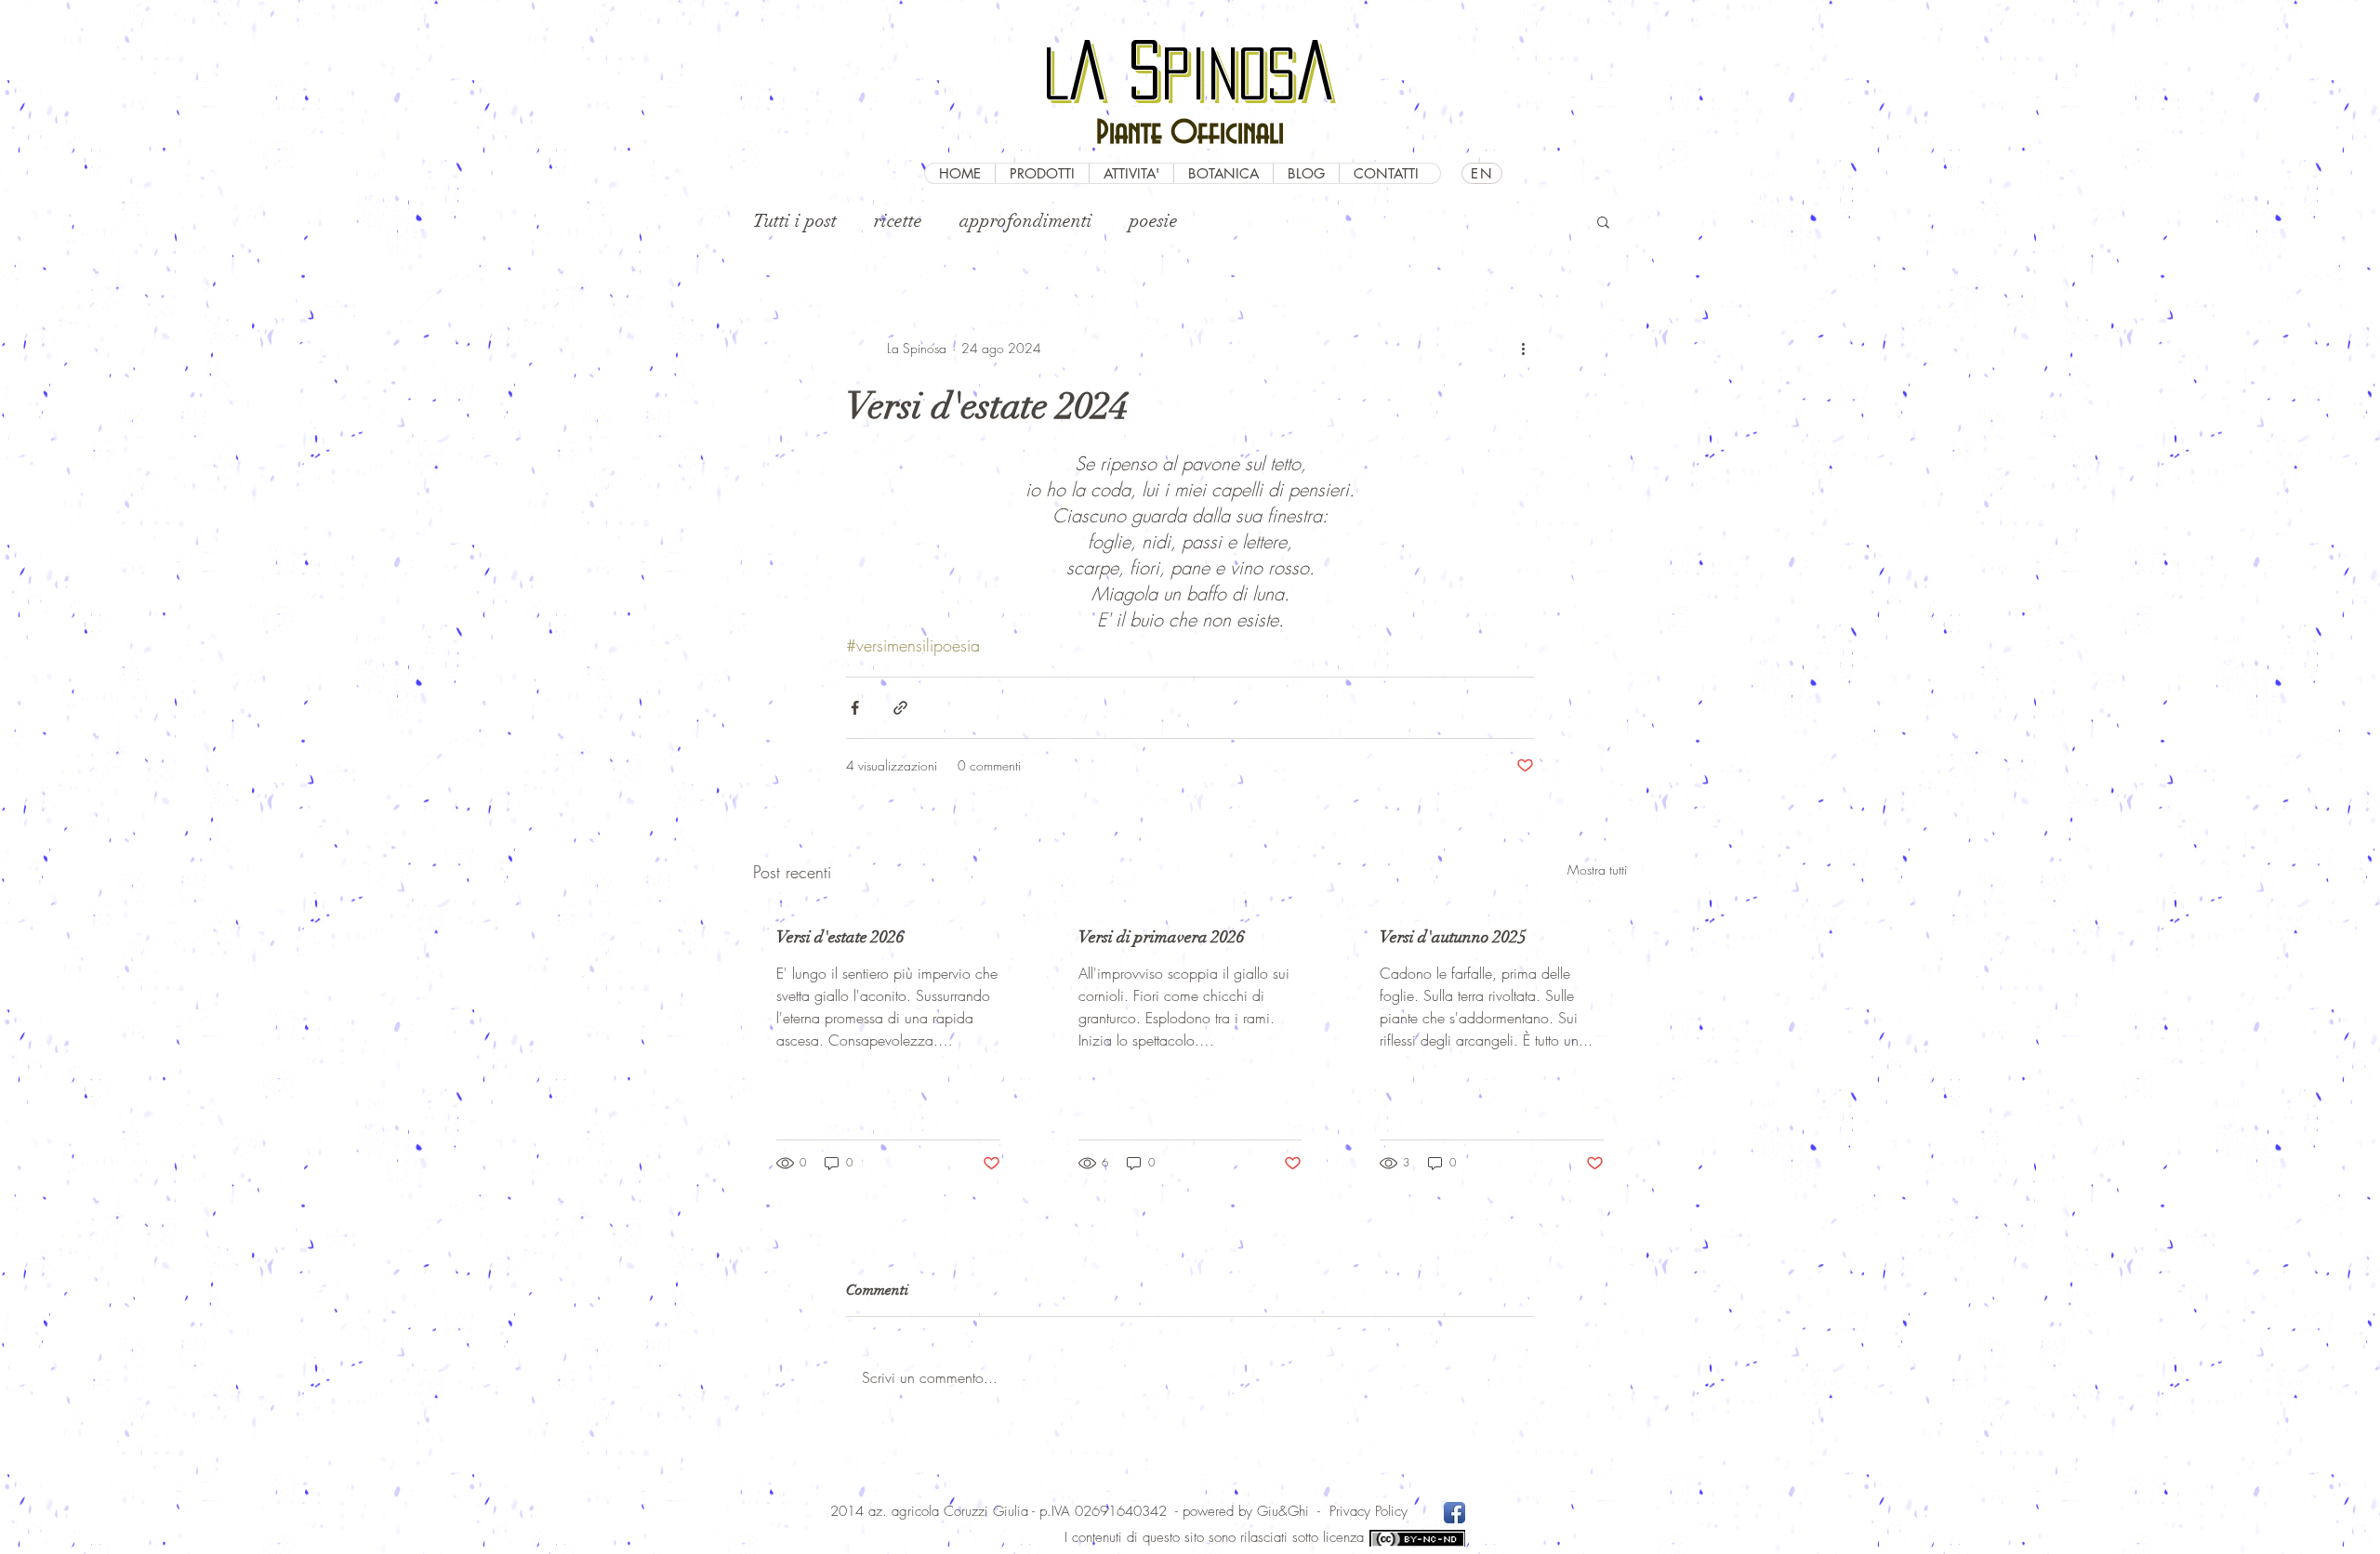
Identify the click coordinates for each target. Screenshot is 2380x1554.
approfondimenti (1026, 221)
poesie (1154, 221)
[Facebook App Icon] (1454, 1513)
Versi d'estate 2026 (840, 937)
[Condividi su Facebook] (855, 708)
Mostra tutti (1597, 869)
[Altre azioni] (1523, 349)
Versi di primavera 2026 (1162, 937)
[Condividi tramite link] (900, 708)
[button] (1603, 221)
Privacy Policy (1368, 1511)
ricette (898, 221)
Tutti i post (795, 221)
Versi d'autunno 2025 (1453, 937)
